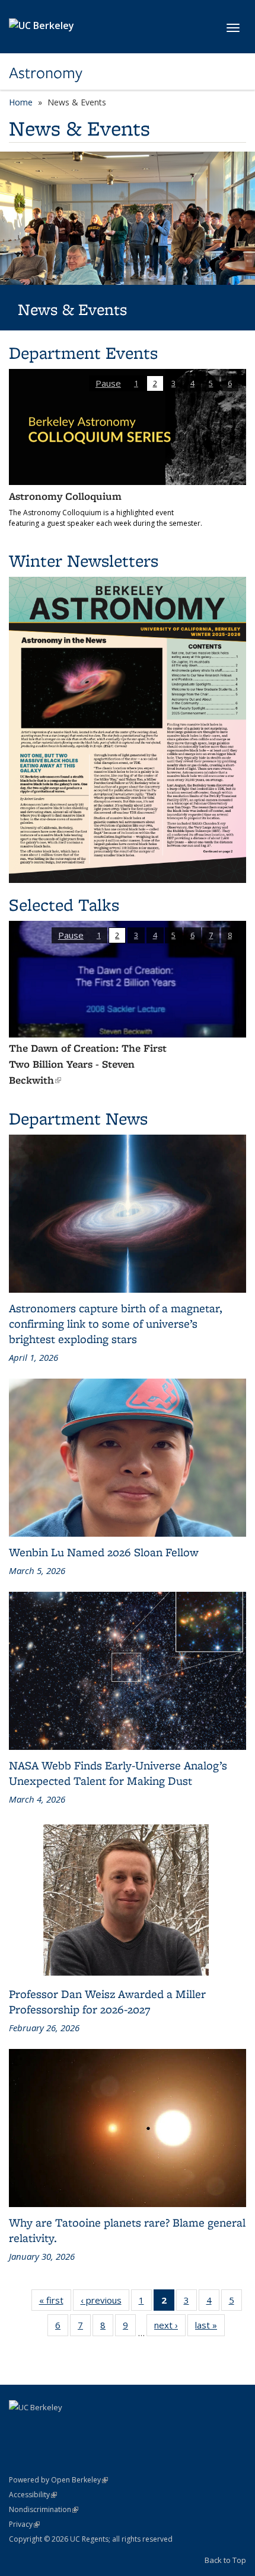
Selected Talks (64, 921)
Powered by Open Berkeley (58, 2512)
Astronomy (46, 73)
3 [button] (173, 383)
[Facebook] (20, 2459)
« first (55, 2335)
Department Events (83, 353)
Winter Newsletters (84, 576)
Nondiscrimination (44, 2541)
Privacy (24, 2556)
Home (21, 102)
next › (170, 2360)
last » (210, 2360)
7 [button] (211, 951)
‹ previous (105, 2335)
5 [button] (211, 383)
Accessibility (33, 2527)
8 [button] (230, 951)
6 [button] (230, 383)
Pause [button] (108, 383)
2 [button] (155, 383)
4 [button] (192, 383)
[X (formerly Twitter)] (43, 2459)
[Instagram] (66, 2459)
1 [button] (136, 383)
